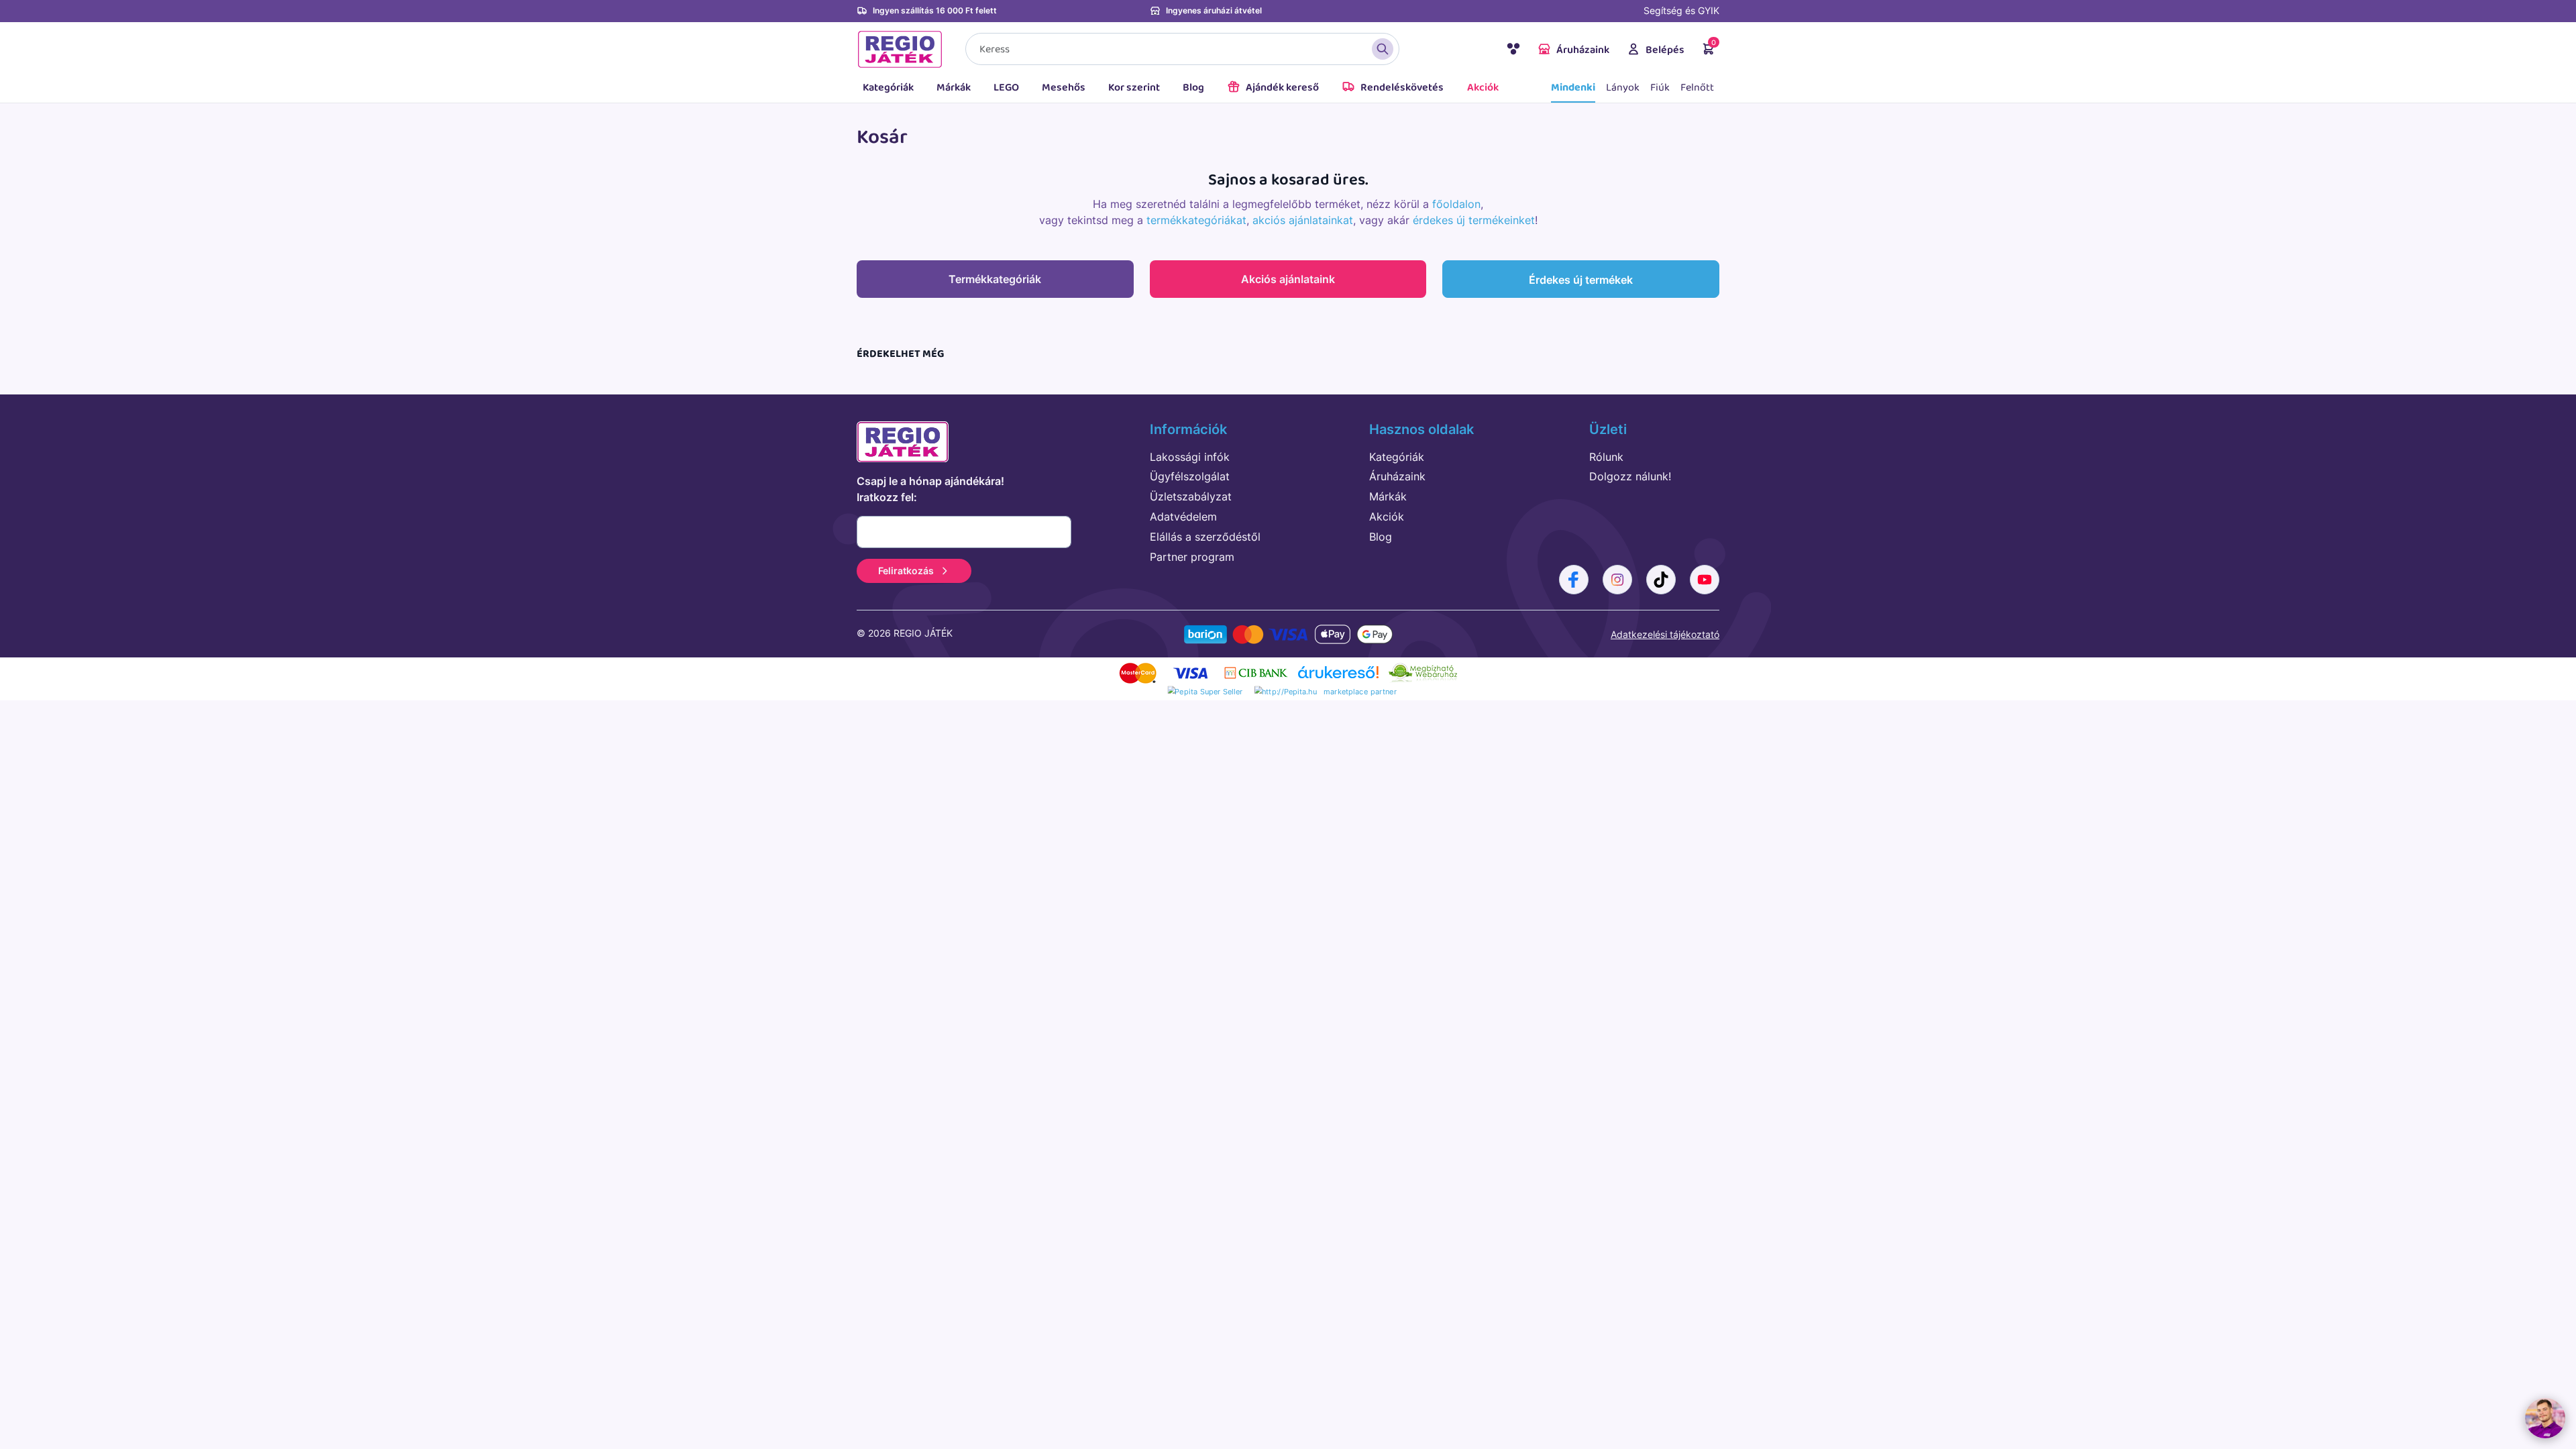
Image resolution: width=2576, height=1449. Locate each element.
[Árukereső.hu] (1338, 677)
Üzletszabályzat (1191, 496)
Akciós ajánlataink (1288, 279)
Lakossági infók (1190, 457)
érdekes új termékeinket (1474, 220)
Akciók (1483, 88)
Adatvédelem (1183, 517)
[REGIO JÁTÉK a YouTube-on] (1705, 580)
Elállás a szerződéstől (1205, 537)
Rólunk (1606, 457)
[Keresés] (1383, 49)
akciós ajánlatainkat (1303, 220)
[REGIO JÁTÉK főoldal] (900, 49)
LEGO (1006, 88)
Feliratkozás (906, 571)
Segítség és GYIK (1681, 10)
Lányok (1623, 88)
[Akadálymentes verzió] (1513, 51)
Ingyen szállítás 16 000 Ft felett (935, 10)
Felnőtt (1697, 88)
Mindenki (1573, 88)
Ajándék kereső (1282, 88)
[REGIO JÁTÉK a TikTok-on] (1661, 580)
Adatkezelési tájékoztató (1665, 634)
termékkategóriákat (1196, 220)
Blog (1193, 88)
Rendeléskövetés (1402, 88)
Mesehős (1064, 88)
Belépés (1665, 50)
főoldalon (1456, 204)
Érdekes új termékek (1581, 280)
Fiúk (1660, 88)
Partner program (1192, 557)
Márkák (954, 88)
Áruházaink (1583, 50)
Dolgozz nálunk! (1630, 476)
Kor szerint (1134, 88)
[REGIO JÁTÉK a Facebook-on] (1574, 580)
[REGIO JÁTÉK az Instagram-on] (1617, 580)
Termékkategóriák (995, 279)
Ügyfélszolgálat (1190, 476)
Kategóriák (888, 88)
